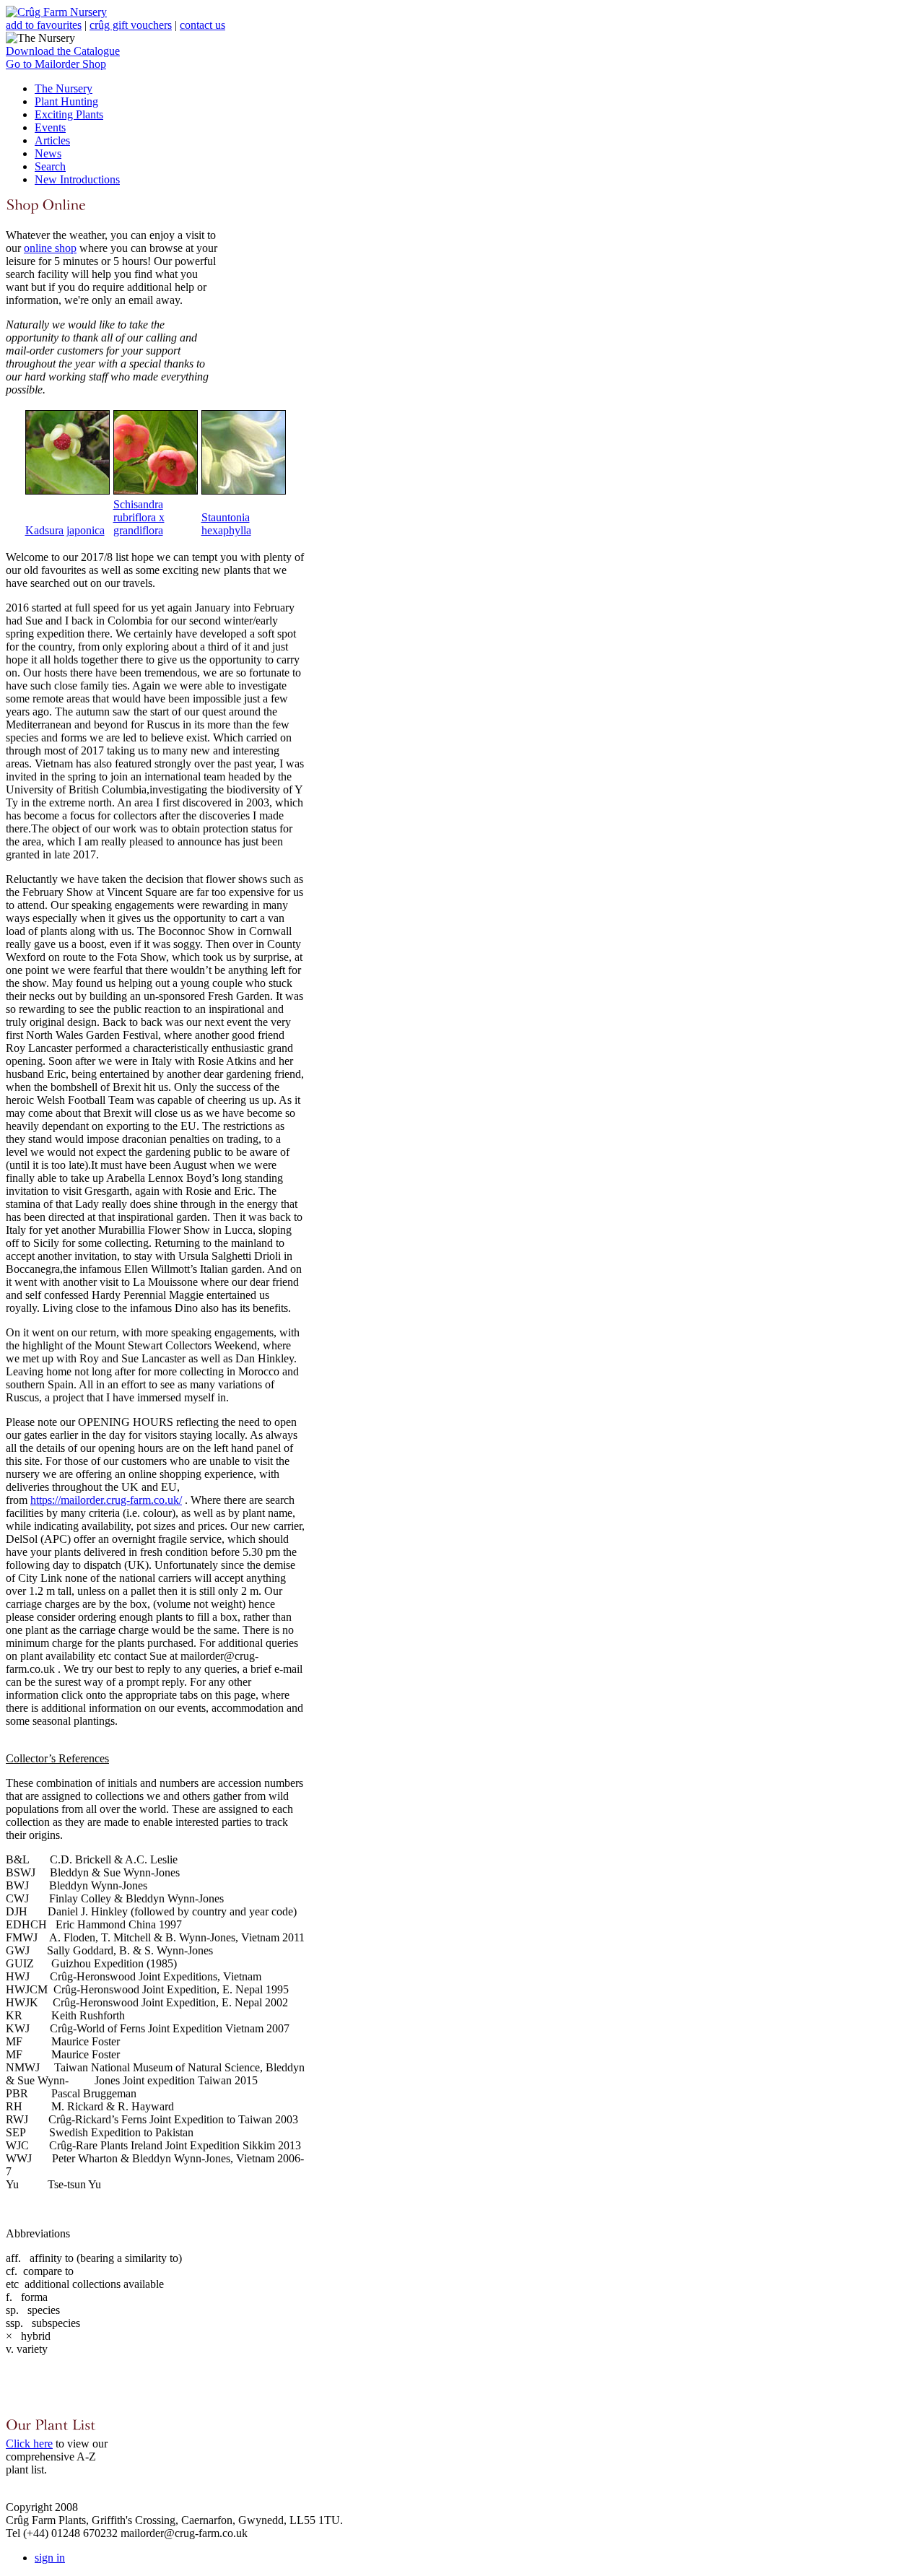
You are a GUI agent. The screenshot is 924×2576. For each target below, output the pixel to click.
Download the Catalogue (63, 51)
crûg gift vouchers (131, 25)
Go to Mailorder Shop (56, 64)
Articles (52, 140)
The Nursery (64, 88)
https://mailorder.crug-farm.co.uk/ (106, 1500)
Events (50, 127)
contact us (202, 25)
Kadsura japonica (65, 530)
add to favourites (44, 25)
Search (50, 166)
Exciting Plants (69, 114)
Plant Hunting (66, 101)
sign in (50, 2558)
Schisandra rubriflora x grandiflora (139, 517)
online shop (50, 248)
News (48, 153)
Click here (29, 2444)
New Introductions (77, 179)
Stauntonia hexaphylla (226, 524)
